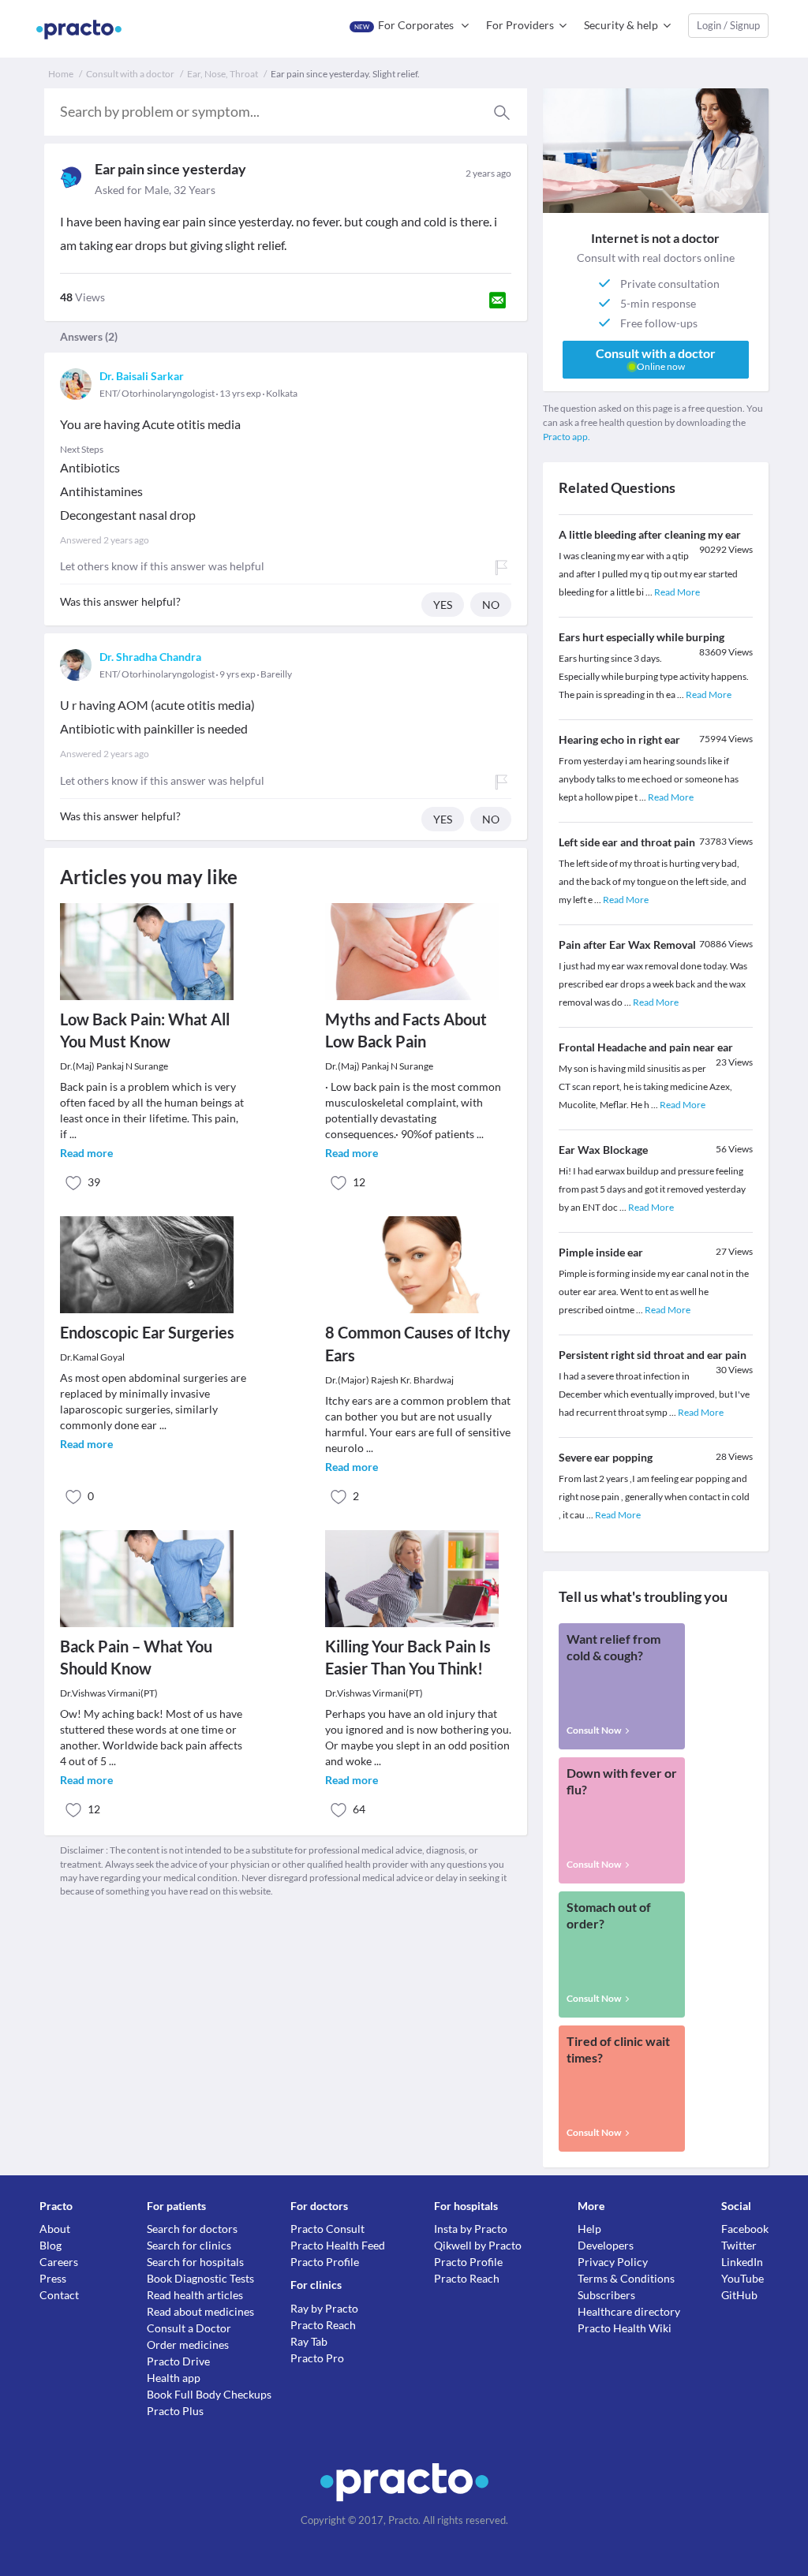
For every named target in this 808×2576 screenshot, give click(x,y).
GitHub (739, 2295)
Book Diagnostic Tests (200, 2278)
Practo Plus (175, 2411)
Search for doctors (192, 2229)
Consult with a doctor (130, 74)
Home (61, 74)
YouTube (743, 2278)
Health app (174, 2378)
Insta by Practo (471, 2229)
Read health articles (195, 2295)
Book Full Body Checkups (209, 2394)
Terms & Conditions (626, 2278)
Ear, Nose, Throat (223, 74)
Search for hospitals (195, 2262)
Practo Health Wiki (625, 2328)
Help (589, 2229)
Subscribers (606, 2295)
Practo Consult (327, 2229)
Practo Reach (323, 2325)
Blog (50, 2245)
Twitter (739, 2245)
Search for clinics (189, 2245)
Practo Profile (325, 2262)
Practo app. (567, 437)
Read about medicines (200, 2311)
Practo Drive (178, 2361)
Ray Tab (309, 2341)
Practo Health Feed (338, 2245)
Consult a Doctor (189, 2328)
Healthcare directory (629, 2311)
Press (53, 2278)
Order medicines (188, 2345)
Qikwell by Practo (478, 2245)
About (55, 2229)
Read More (677, 592)
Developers (606, 2245)
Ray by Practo (324, 2308)
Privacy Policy (613, 2262)
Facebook (745, 2229)
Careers (59, 2262)
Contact (59, 2295)
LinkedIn (742, 2262)
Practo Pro (317, 2358)
